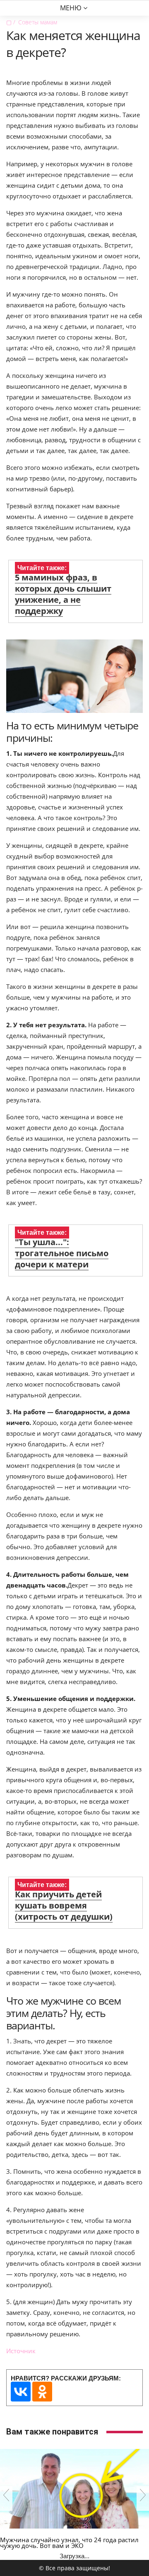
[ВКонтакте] (21, 2392)
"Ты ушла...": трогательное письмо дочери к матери (62, 1253)
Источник (21, 2351)
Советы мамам (38, 22)
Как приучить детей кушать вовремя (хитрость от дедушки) (64, 1905)
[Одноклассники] (42, 2392)
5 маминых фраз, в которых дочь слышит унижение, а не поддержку (63, 594)
